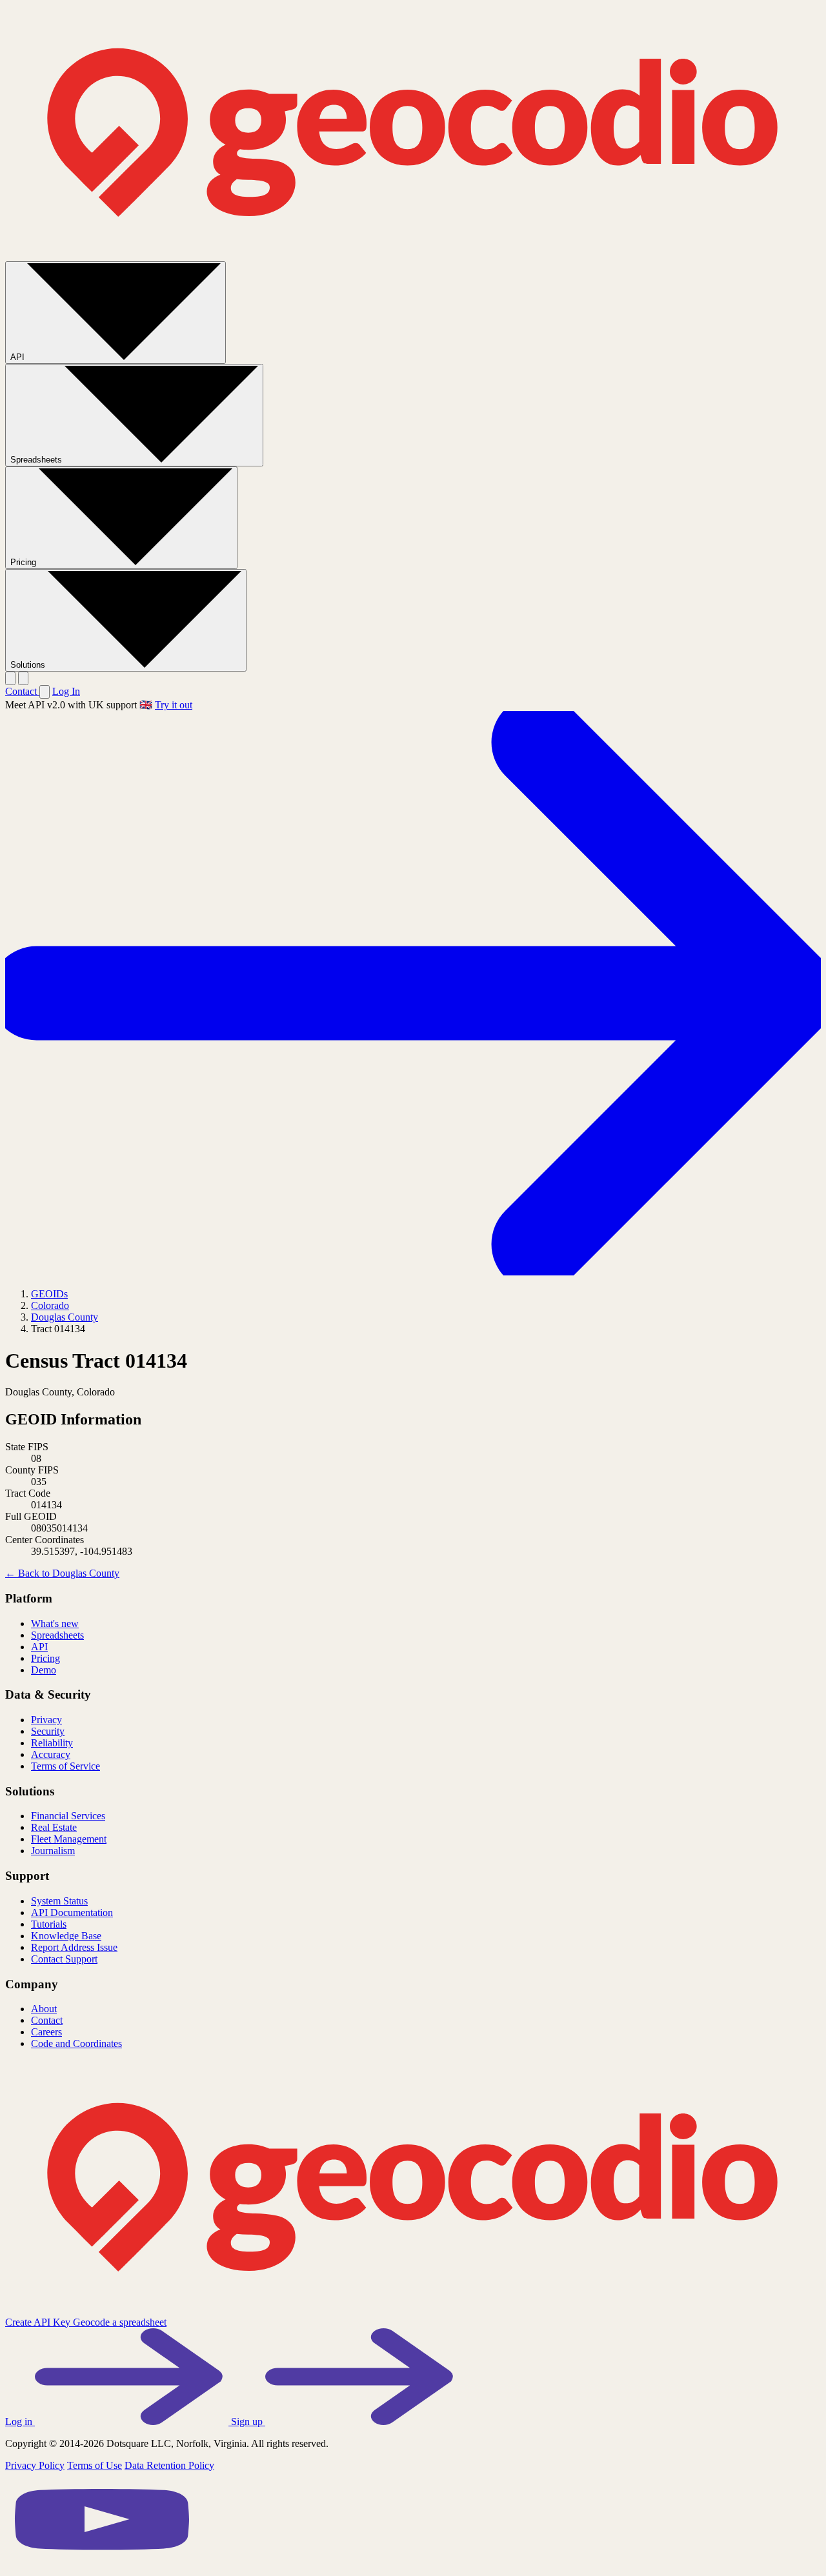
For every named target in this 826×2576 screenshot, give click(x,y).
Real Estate (54, 1827)
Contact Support (64, 1959)
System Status (59, 1901)
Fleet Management (69, 1839)
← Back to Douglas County (62, 1573)
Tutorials (49, 1924)
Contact (22, 691)
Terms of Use (95, 2465)
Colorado (50, 1305)
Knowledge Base (66, 1936)
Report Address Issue (74, 1947)
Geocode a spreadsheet (120, 2322)
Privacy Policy (35, 2465)
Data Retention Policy (169, 2465)
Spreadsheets (37, 460)
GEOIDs (49, 1294)
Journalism (53, 1851)
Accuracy (51, 1754)
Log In (66, 691)
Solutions (29, 665)
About (44, 2009)
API (19, 357)
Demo (44, 1670)
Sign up (248, 2421)
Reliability (52, 1743)
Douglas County (65, 1317)
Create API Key (39, 2322)
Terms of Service (65, 1766)
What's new (55, 1623)
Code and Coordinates (76, 2043)
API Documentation (72, 1912)
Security (48, 1731)
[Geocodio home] (413, 255)
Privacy (46, 1720)
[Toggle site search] (10, 678)
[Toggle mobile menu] (23, 678)
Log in (20, 2421)
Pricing (25, 562)
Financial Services (68, 1816)
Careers (46, 2032)
